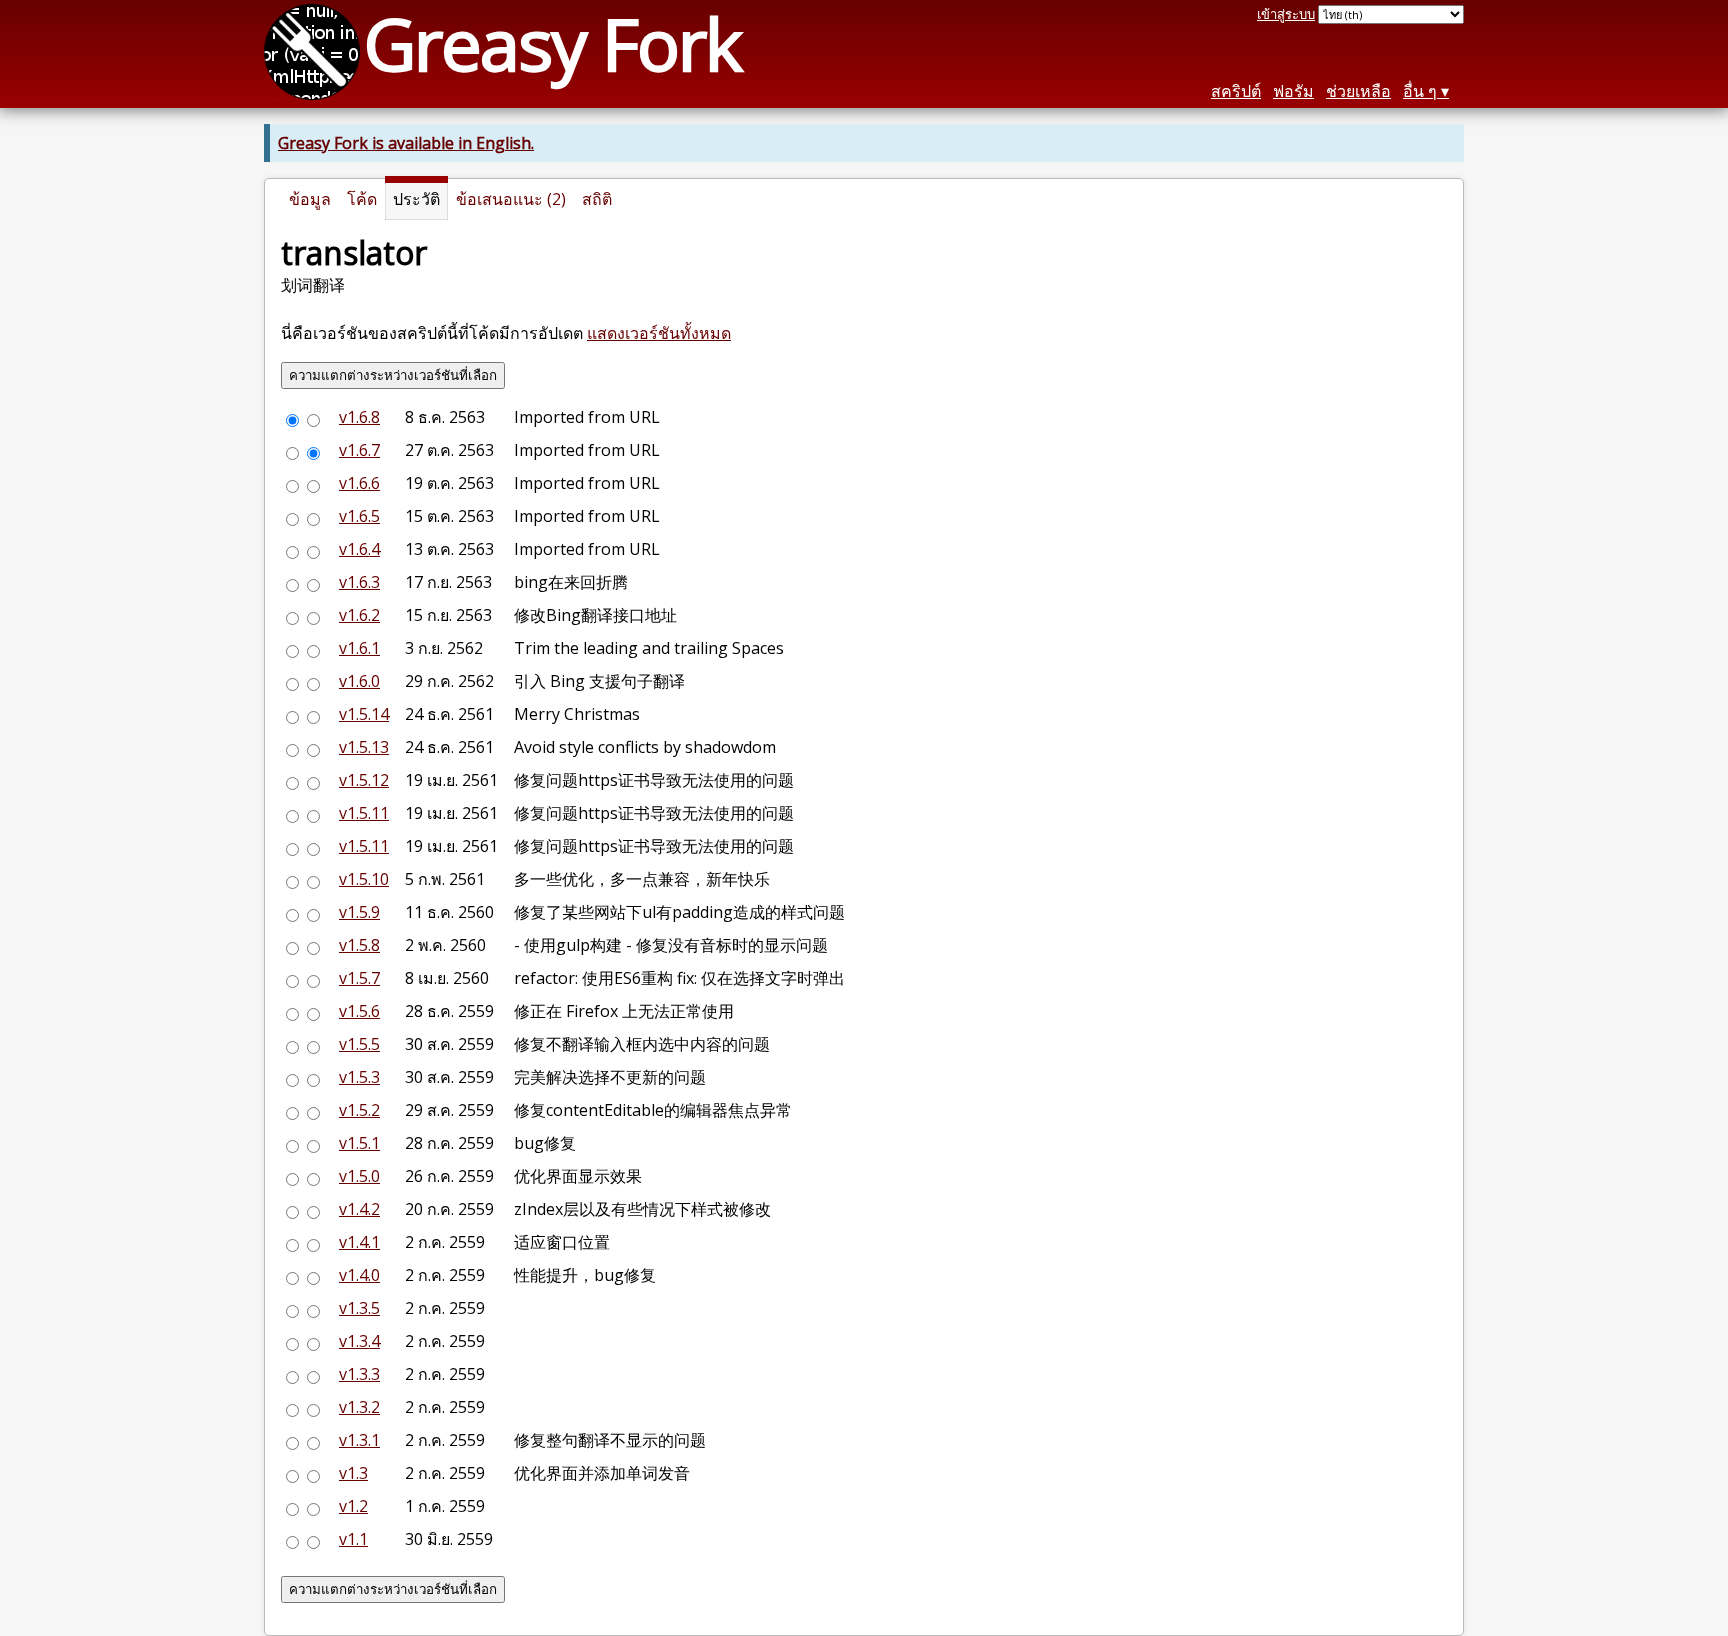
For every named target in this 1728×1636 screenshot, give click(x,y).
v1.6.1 (359, 648)
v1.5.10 (364, 879)
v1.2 (353, 1506)
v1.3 (353, 1473)
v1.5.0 (359, 1176)
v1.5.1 (359, 1143)
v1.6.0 (359, 681)
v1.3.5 (359, 1308)
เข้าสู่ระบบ (1286, 14)
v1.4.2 (359, 1209)
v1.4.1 (359, 1242)
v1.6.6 (359, 483)
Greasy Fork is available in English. (406, 143)
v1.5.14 (364, 714)
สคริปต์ (1236, 91)
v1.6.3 (359, 582)
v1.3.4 (359, 1341)
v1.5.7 (359, 978)
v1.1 (353, 1539)
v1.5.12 (364, 780)
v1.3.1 (359, 1440)
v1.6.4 (359, 549)
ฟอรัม (1293, 91)
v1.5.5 (359, 1044)
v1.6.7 (359, 450)
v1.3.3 (359, 1374)
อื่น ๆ (1420, 91)
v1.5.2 (359, 1110)
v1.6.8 (359, 417)
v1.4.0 (359, 1275)
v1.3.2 (359, 1407)
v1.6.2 (359, 615)
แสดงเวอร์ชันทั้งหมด (659, 333)
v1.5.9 (359, 912)
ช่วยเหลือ (1358, 91)
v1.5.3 (359, 1077)
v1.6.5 (359, 516)
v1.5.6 (359, 1011)
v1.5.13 (364, 747)
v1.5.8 (359, 945)
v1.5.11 (364, 813)
